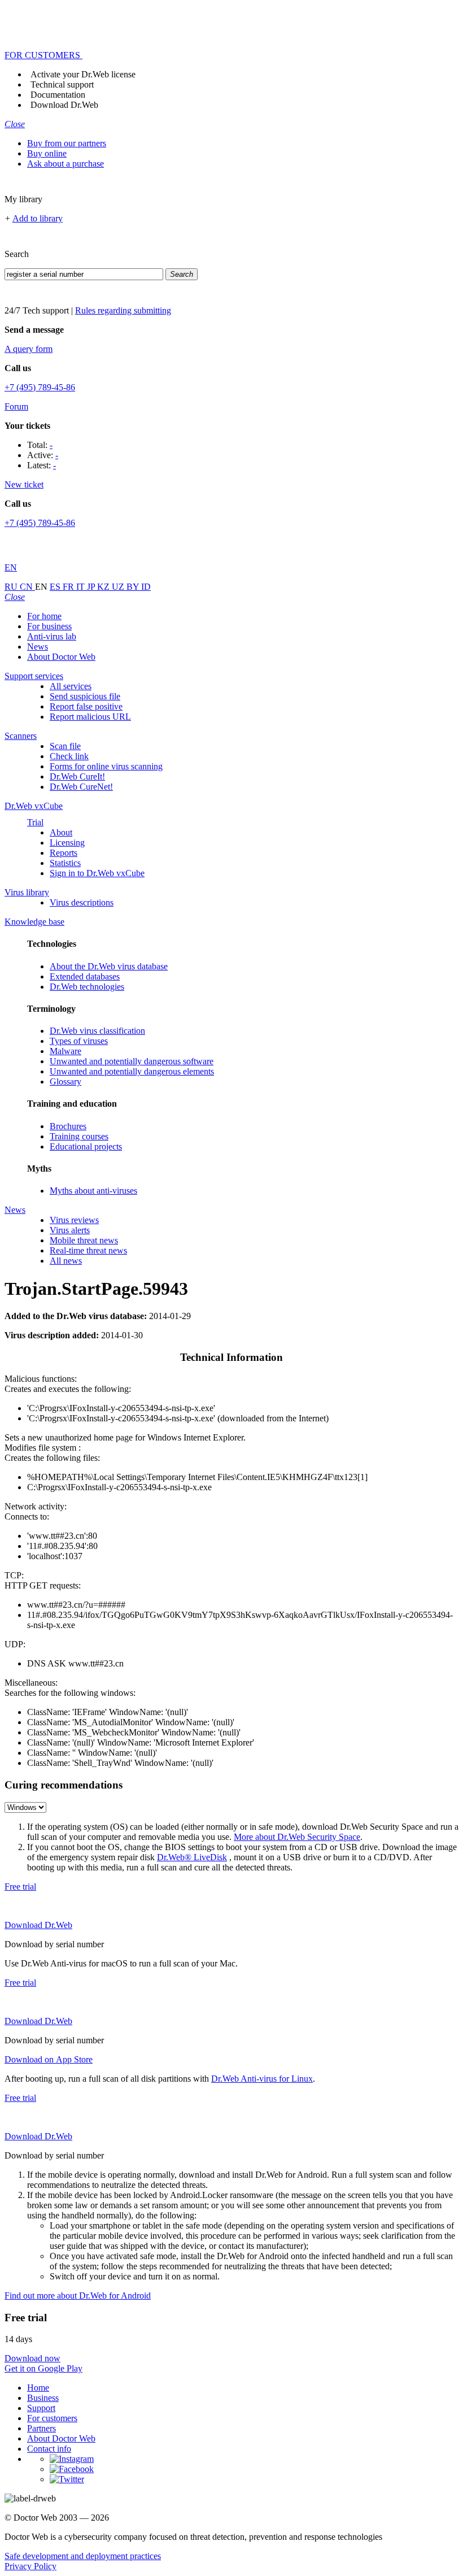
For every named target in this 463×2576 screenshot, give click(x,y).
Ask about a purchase (65, 164)
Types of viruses (79, 1041)
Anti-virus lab (52, 636)
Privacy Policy (30, 2566)
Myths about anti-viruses (93, 1191)
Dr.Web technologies (87, 987)
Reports (64, 853)
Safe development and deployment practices (83, 2556)
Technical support (62, 84)
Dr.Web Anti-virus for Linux (262, 2079)
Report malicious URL (90, 717)
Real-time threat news (88, 1250)
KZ (104, 587)
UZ (119, 587)
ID (146, 587)
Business (43, 2398)
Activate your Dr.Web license (83, 74)
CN (27, 587)
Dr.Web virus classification (97, 1031)
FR (69, 587)
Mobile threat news (84, 1240)
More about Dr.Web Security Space (297, 1837)
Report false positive (86, 706)
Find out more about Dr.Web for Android (78, 2296)
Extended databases (85, 976)
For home (44, 616)
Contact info (49, 2449)
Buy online (47, 153)
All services (71, 686)
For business (49, 626)
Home (38, 2388)
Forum (16, 406)
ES (56, 587)
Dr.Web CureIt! (77, 776)
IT (82, 587)
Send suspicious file (85, 696)
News (38, 647)
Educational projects (86, 1146)
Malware (65, 1051)
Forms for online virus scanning (106, 766)
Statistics (65, 863)
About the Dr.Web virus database (109, 966)
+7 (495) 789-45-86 (40, 387)
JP (92, 587)
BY (134, 587)
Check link (69, 756)
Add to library (38, 218)
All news (66, 1261)
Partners (42, 2428)
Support (41, 2408)
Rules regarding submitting (123, 310)
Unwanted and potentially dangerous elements (132, 1071)
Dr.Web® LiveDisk (192, 1857)
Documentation (58, 95)
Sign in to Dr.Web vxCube (97, 873)
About (61, 832)
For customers (52, 2418)
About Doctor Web (61, 657)
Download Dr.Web (64, 105)
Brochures (68, 1126)
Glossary (65, 1082)
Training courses (79, 1136)
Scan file (65, 746)
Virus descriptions (82, 902)
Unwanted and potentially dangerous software (132, 1061)
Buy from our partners (67, 143)
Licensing (67, 843)
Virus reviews (74, 1220)
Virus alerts (70, 1230)
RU (12, 587)
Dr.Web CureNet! (81, 787)
